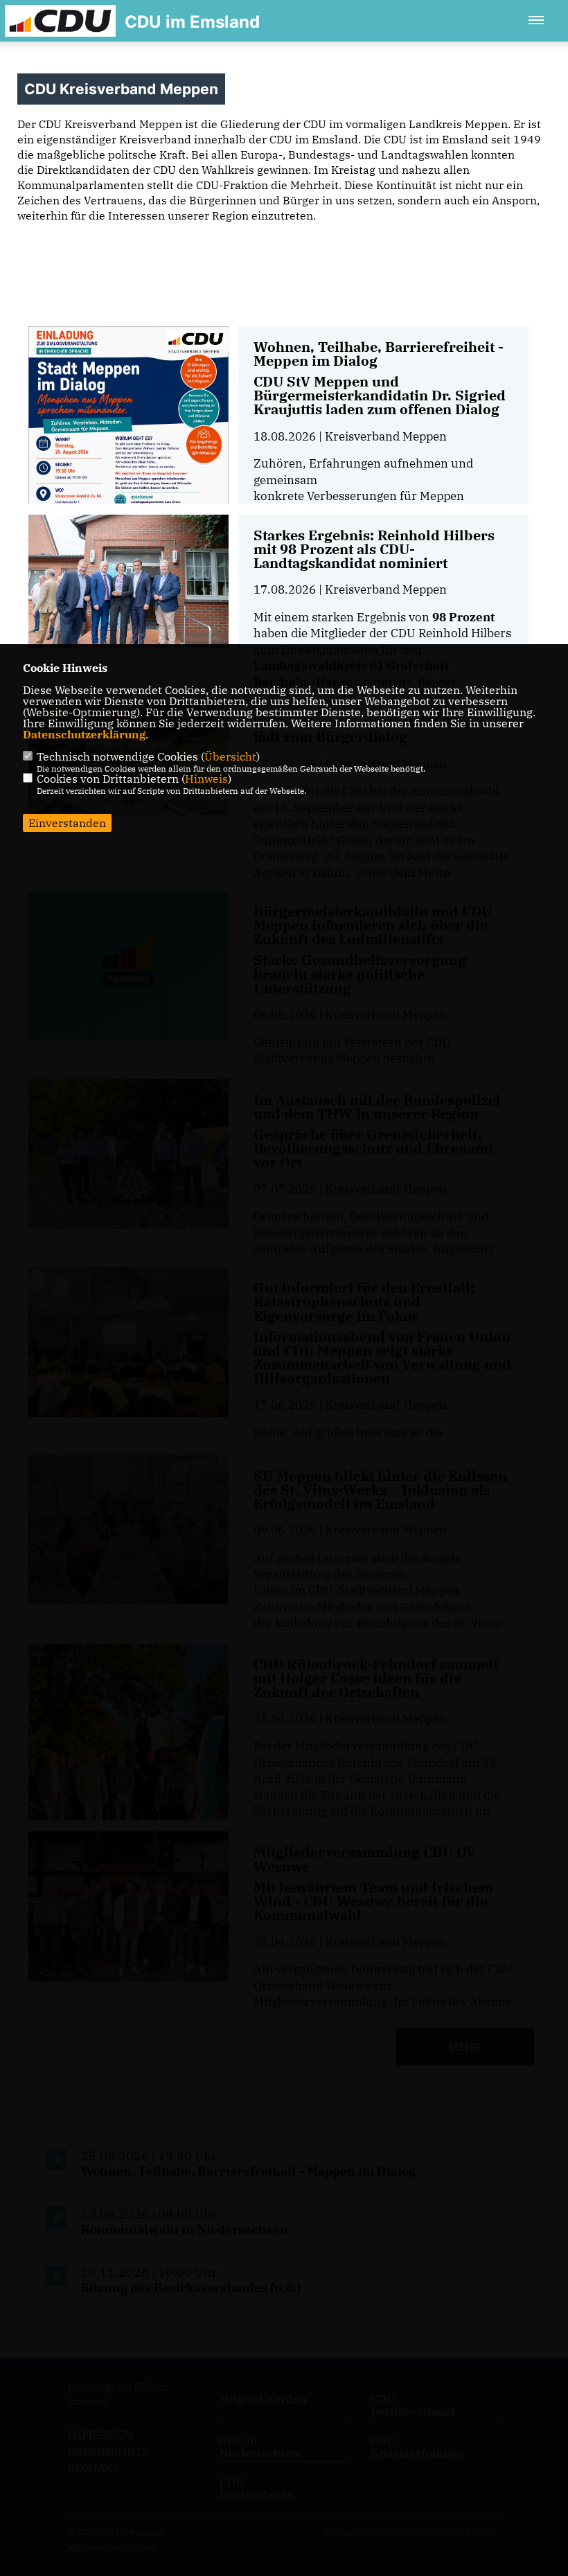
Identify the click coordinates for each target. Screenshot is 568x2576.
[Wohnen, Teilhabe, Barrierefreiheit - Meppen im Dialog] (128, 468)
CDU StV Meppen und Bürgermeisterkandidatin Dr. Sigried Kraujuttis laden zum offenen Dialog (380, 395)
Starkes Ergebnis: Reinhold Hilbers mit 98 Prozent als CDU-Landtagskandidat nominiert (374, 549)
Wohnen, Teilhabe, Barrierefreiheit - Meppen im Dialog (379, 354)
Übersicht (230, 756)
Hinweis (206, 779)
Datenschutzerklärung (84, 734)
